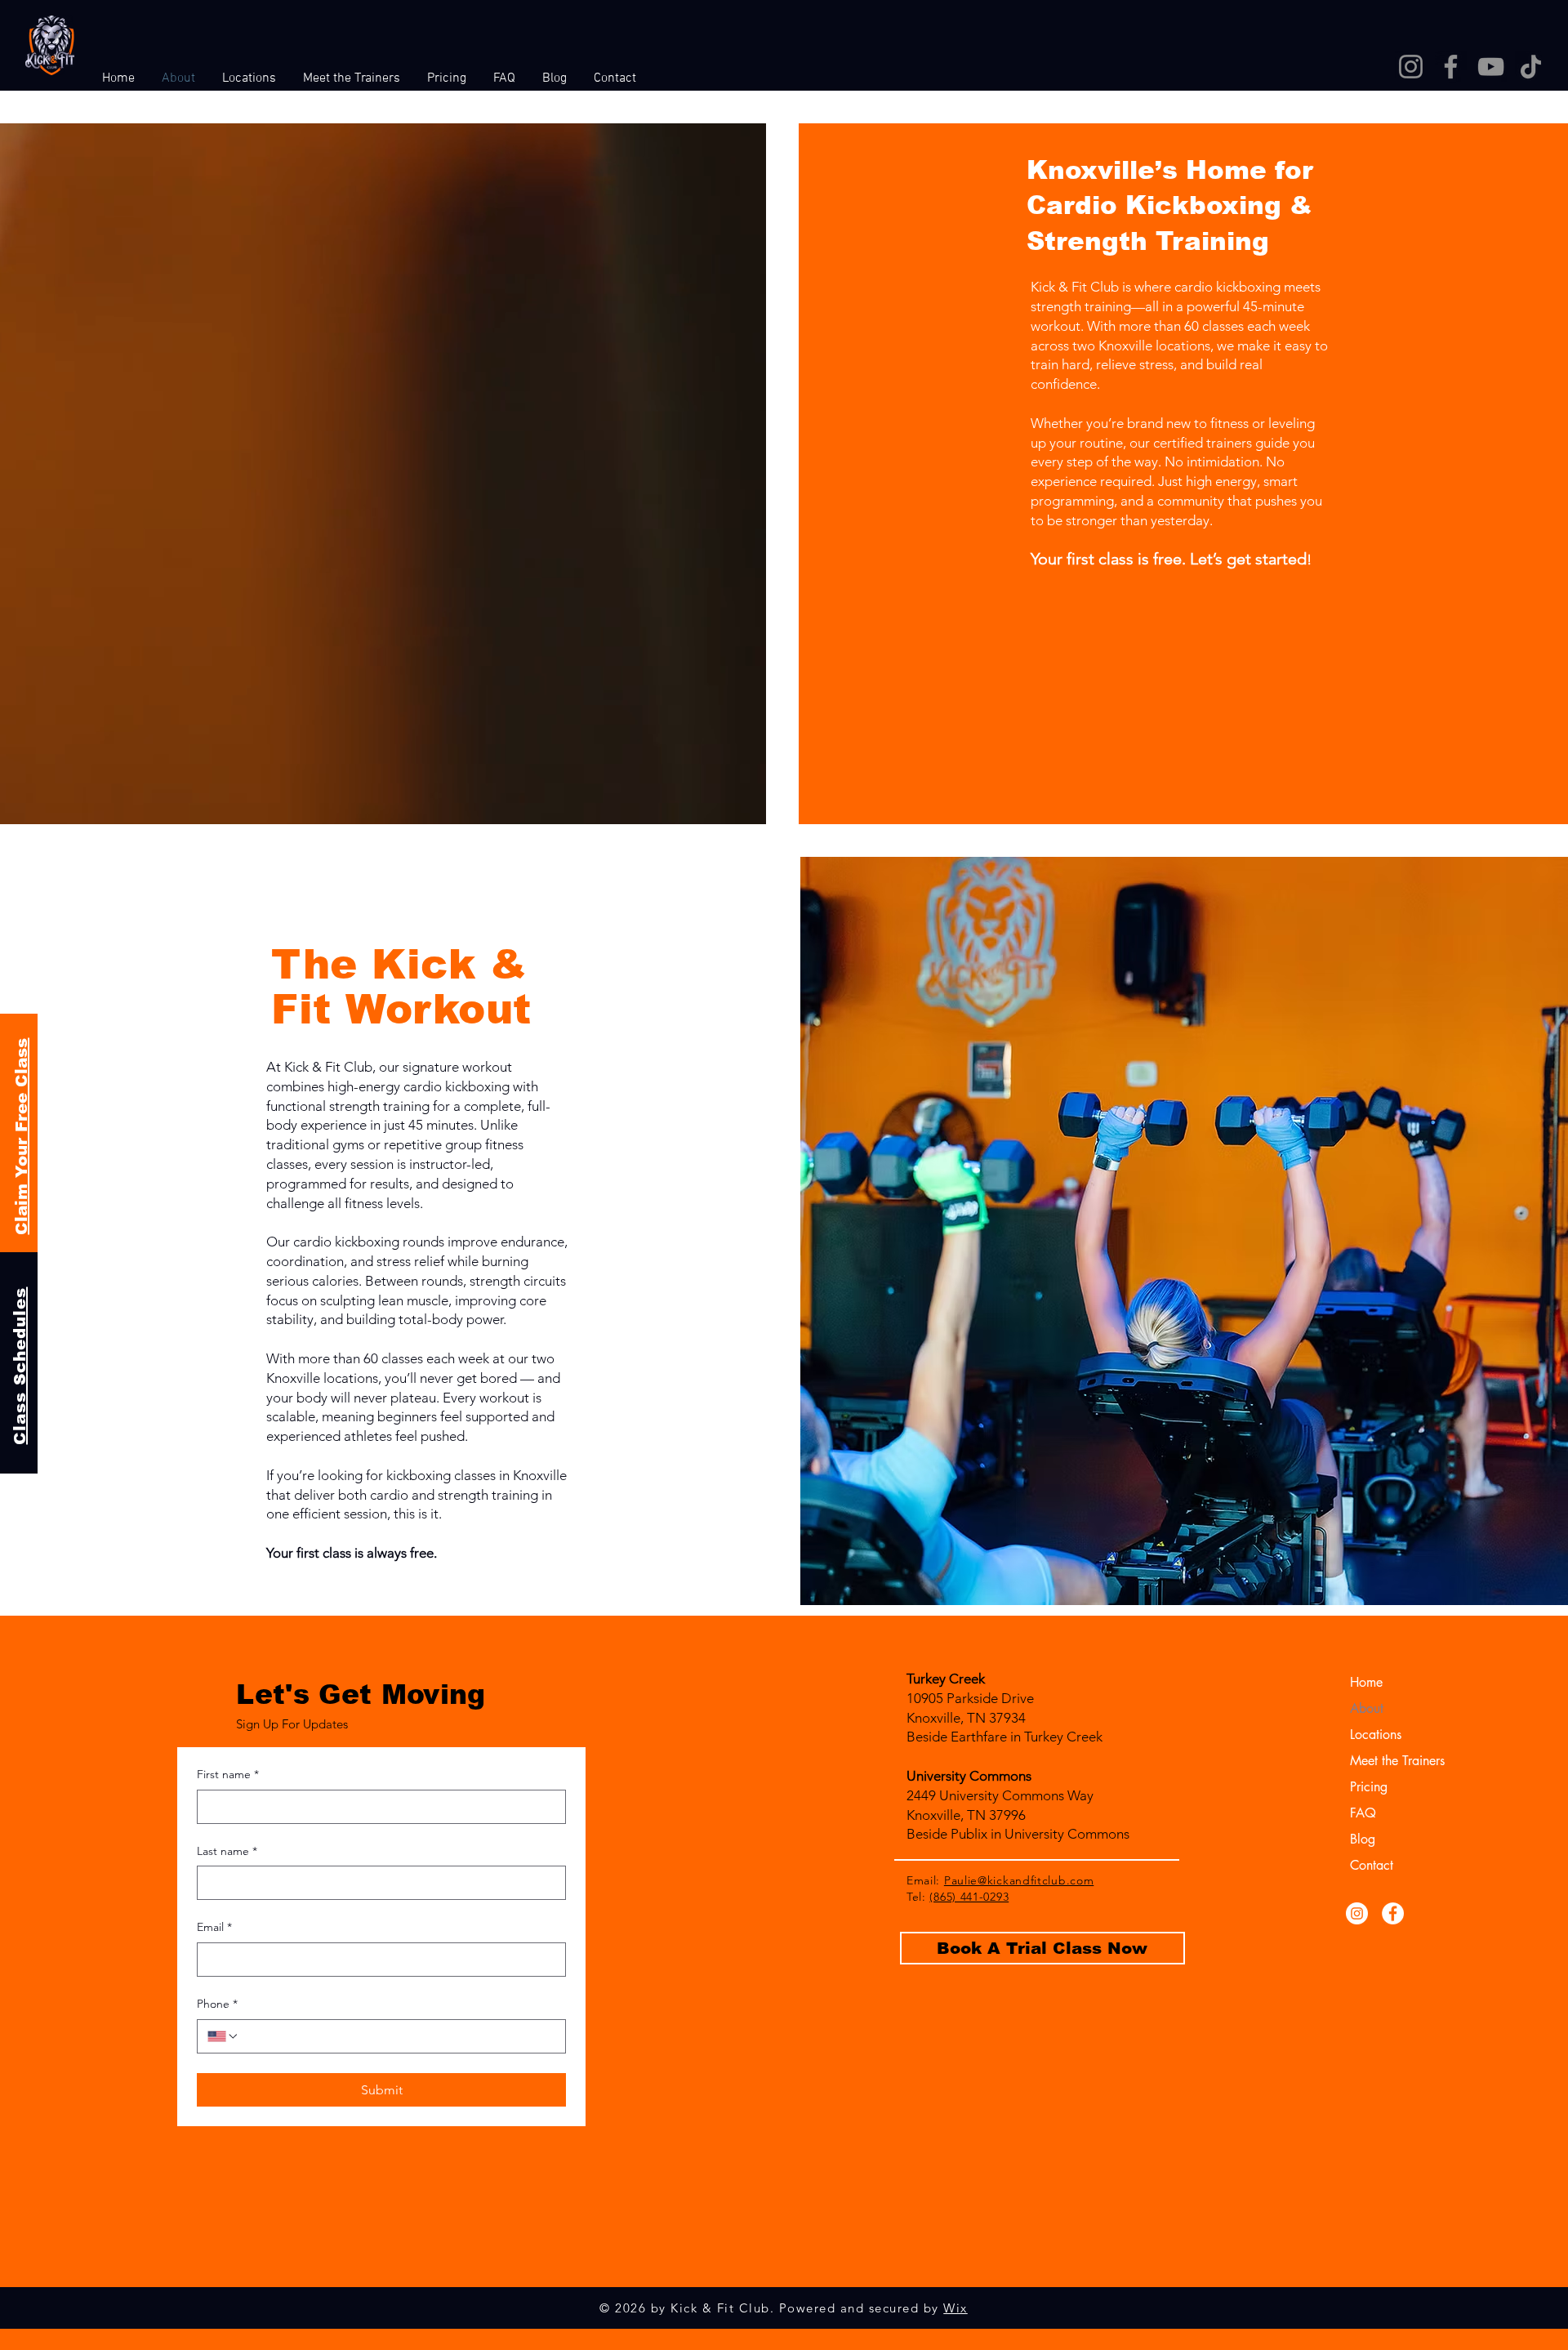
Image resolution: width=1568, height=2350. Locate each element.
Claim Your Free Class (21, 1136)
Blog (1363, 1839)
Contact (1372, 1865)
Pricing (1369, 1787)
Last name (227, 1851)
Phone (217, 2004)
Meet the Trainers (1392, 1761)
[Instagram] (1411, 67)
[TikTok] (1531, 67)
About (1367, 1708)
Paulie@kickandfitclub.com (1019, 1880)
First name (228, 1774)
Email (214, 1927)
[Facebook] (1451, 67)
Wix (955, 2308)
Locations (1376, 1735)
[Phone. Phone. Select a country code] (223, 2036)
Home (1366, 1682)
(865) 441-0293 (969, 1897)
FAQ (1363, 1813)
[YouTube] (1491, 67)
